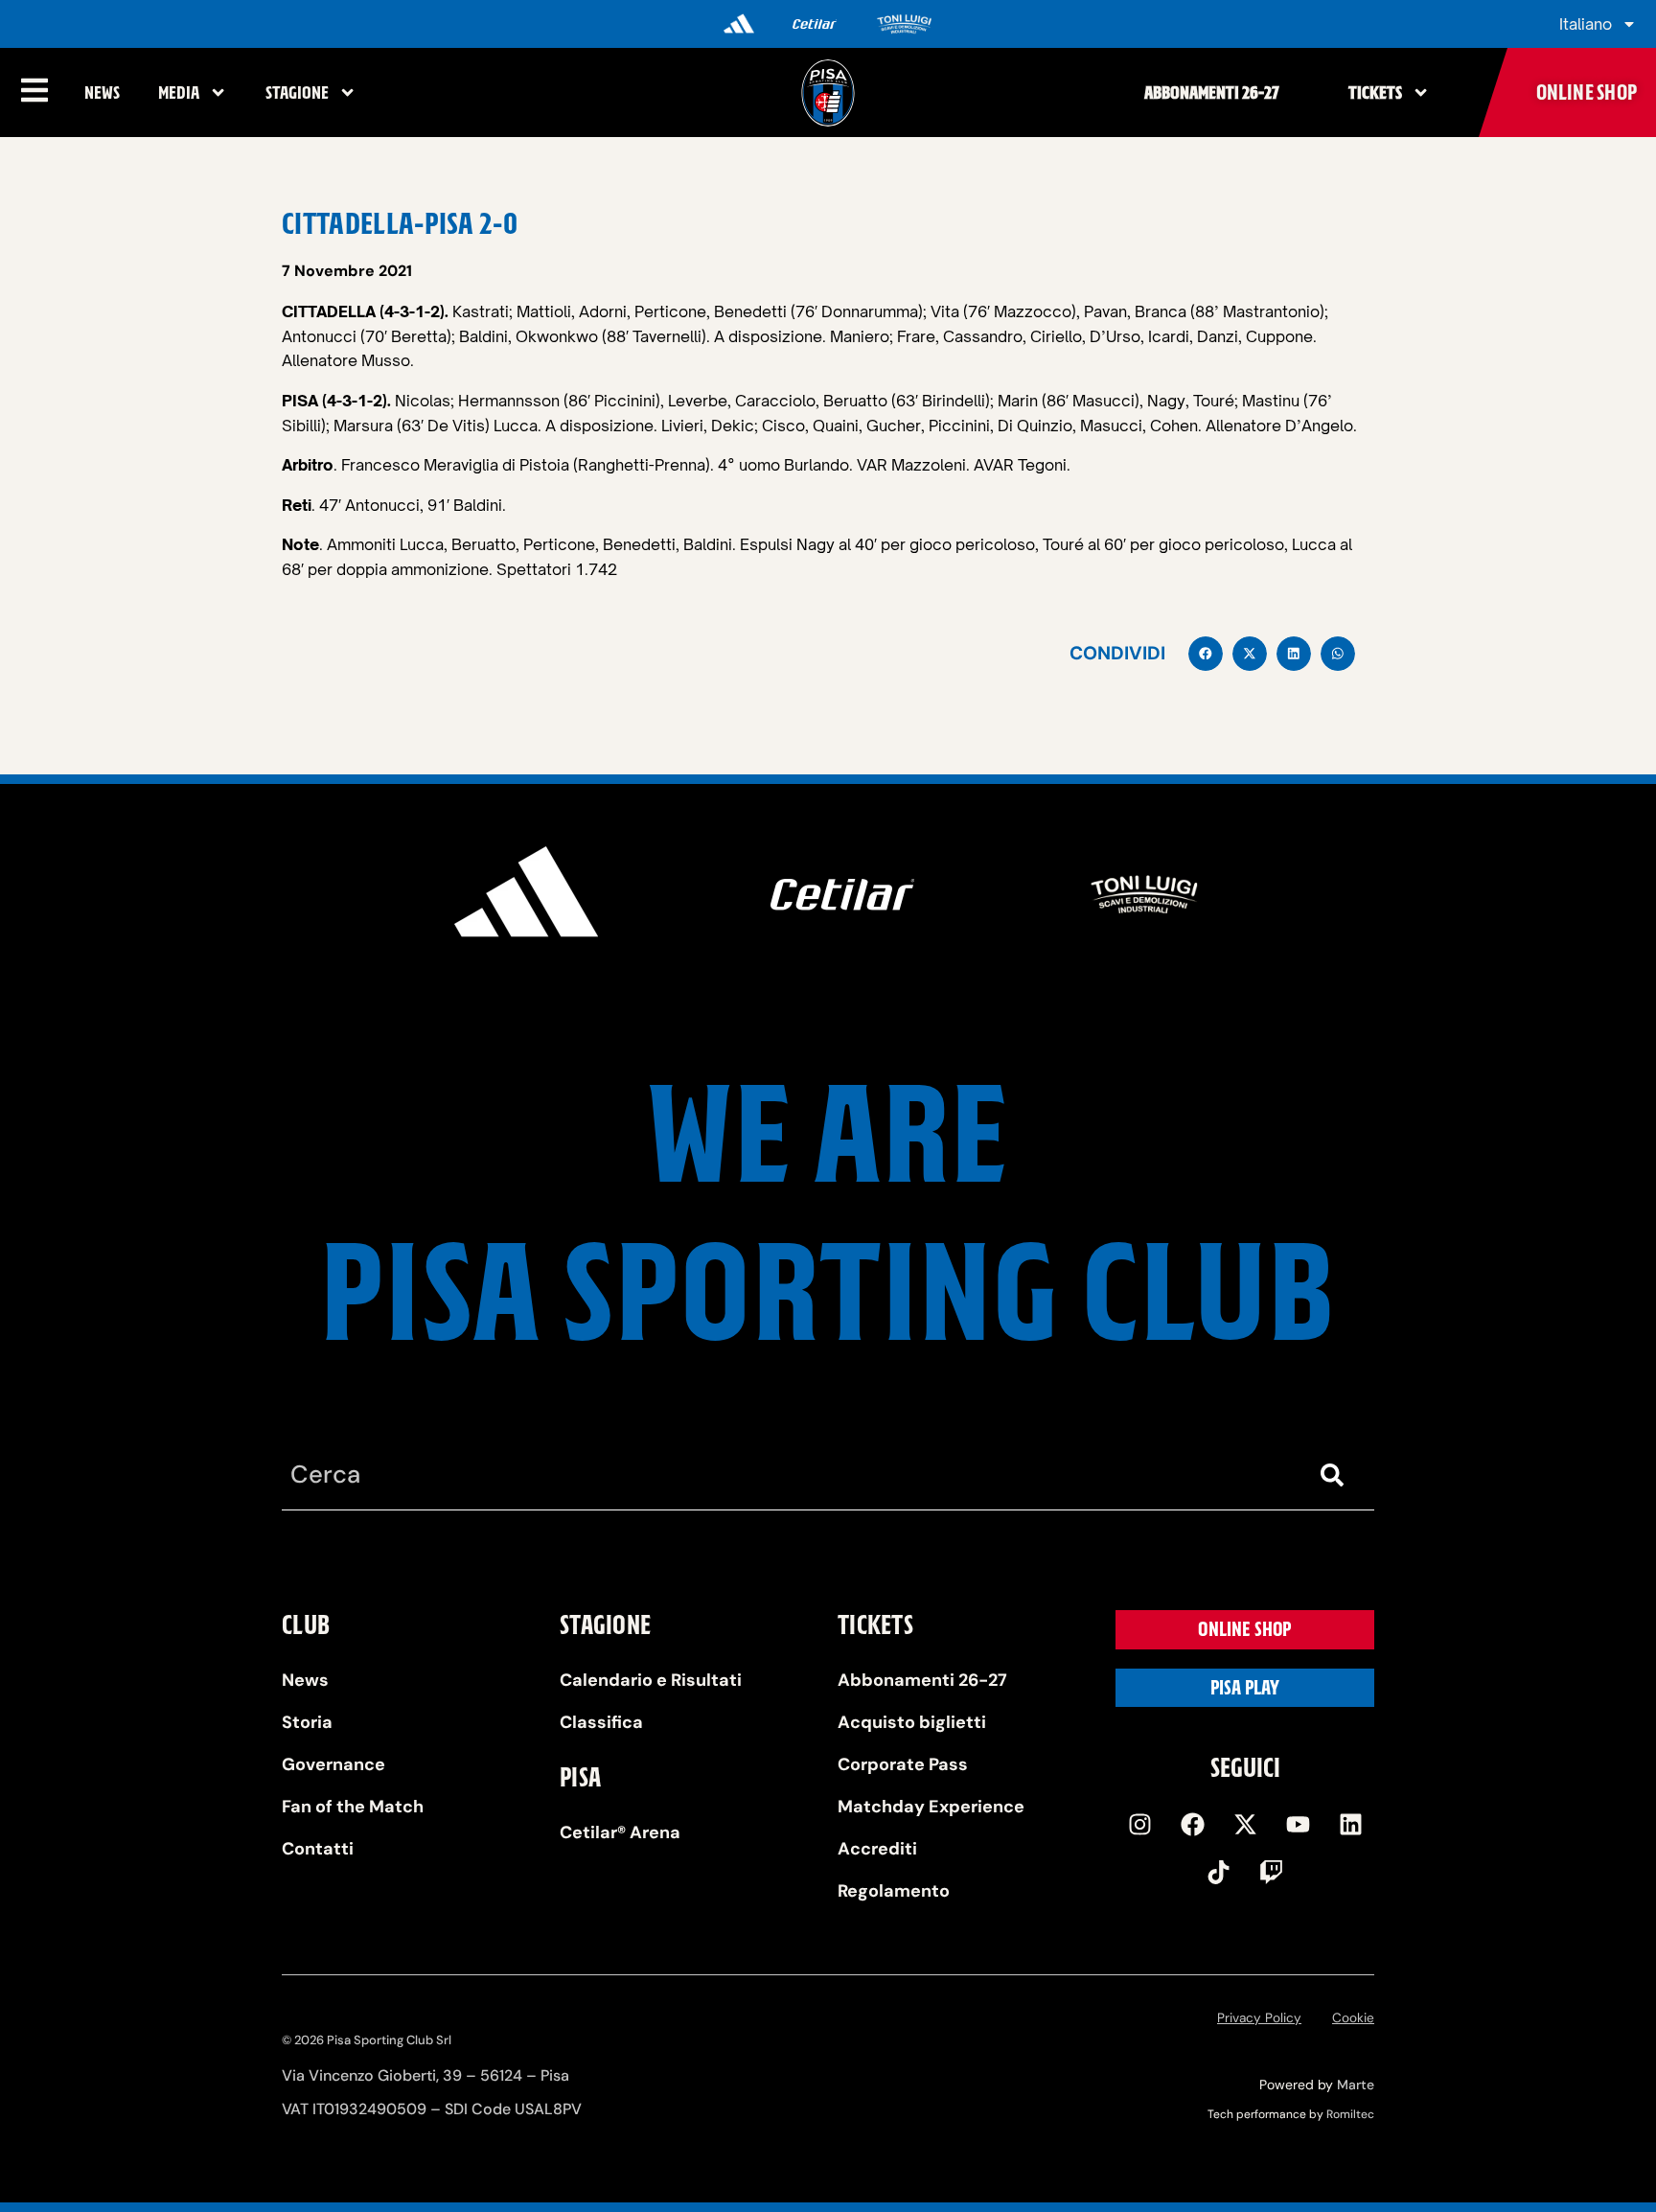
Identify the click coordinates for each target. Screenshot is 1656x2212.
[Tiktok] (1219, 1873)
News (102, 92)
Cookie (1353, 2018)
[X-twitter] (1245, 1825)
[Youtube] (1298, 1825)
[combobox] (790, 1475)
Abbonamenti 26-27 (1212, 92)
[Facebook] (1192, 1825)
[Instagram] (1139, 1825)
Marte (1356, 2085)
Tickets (1375, 92)
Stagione (297, 92)
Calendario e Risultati (651, 1680)
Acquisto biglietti (912, 1722)
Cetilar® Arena (620, 1832)
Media (179, 92)
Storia (307, 1722)
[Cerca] (1336, 1475)
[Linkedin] (1350, 1825)
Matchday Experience (931, 1807)
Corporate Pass (903, 1764)
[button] (1206, 654)
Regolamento (894, 1891)
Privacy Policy (1259, 2018)
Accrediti (877, 1849)
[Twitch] (1272, 1873)
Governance (333, 1764)
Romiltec (1350, 2114)
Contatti (318, 1849)
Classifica (601, 1722)
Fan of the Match (353, 1807)
